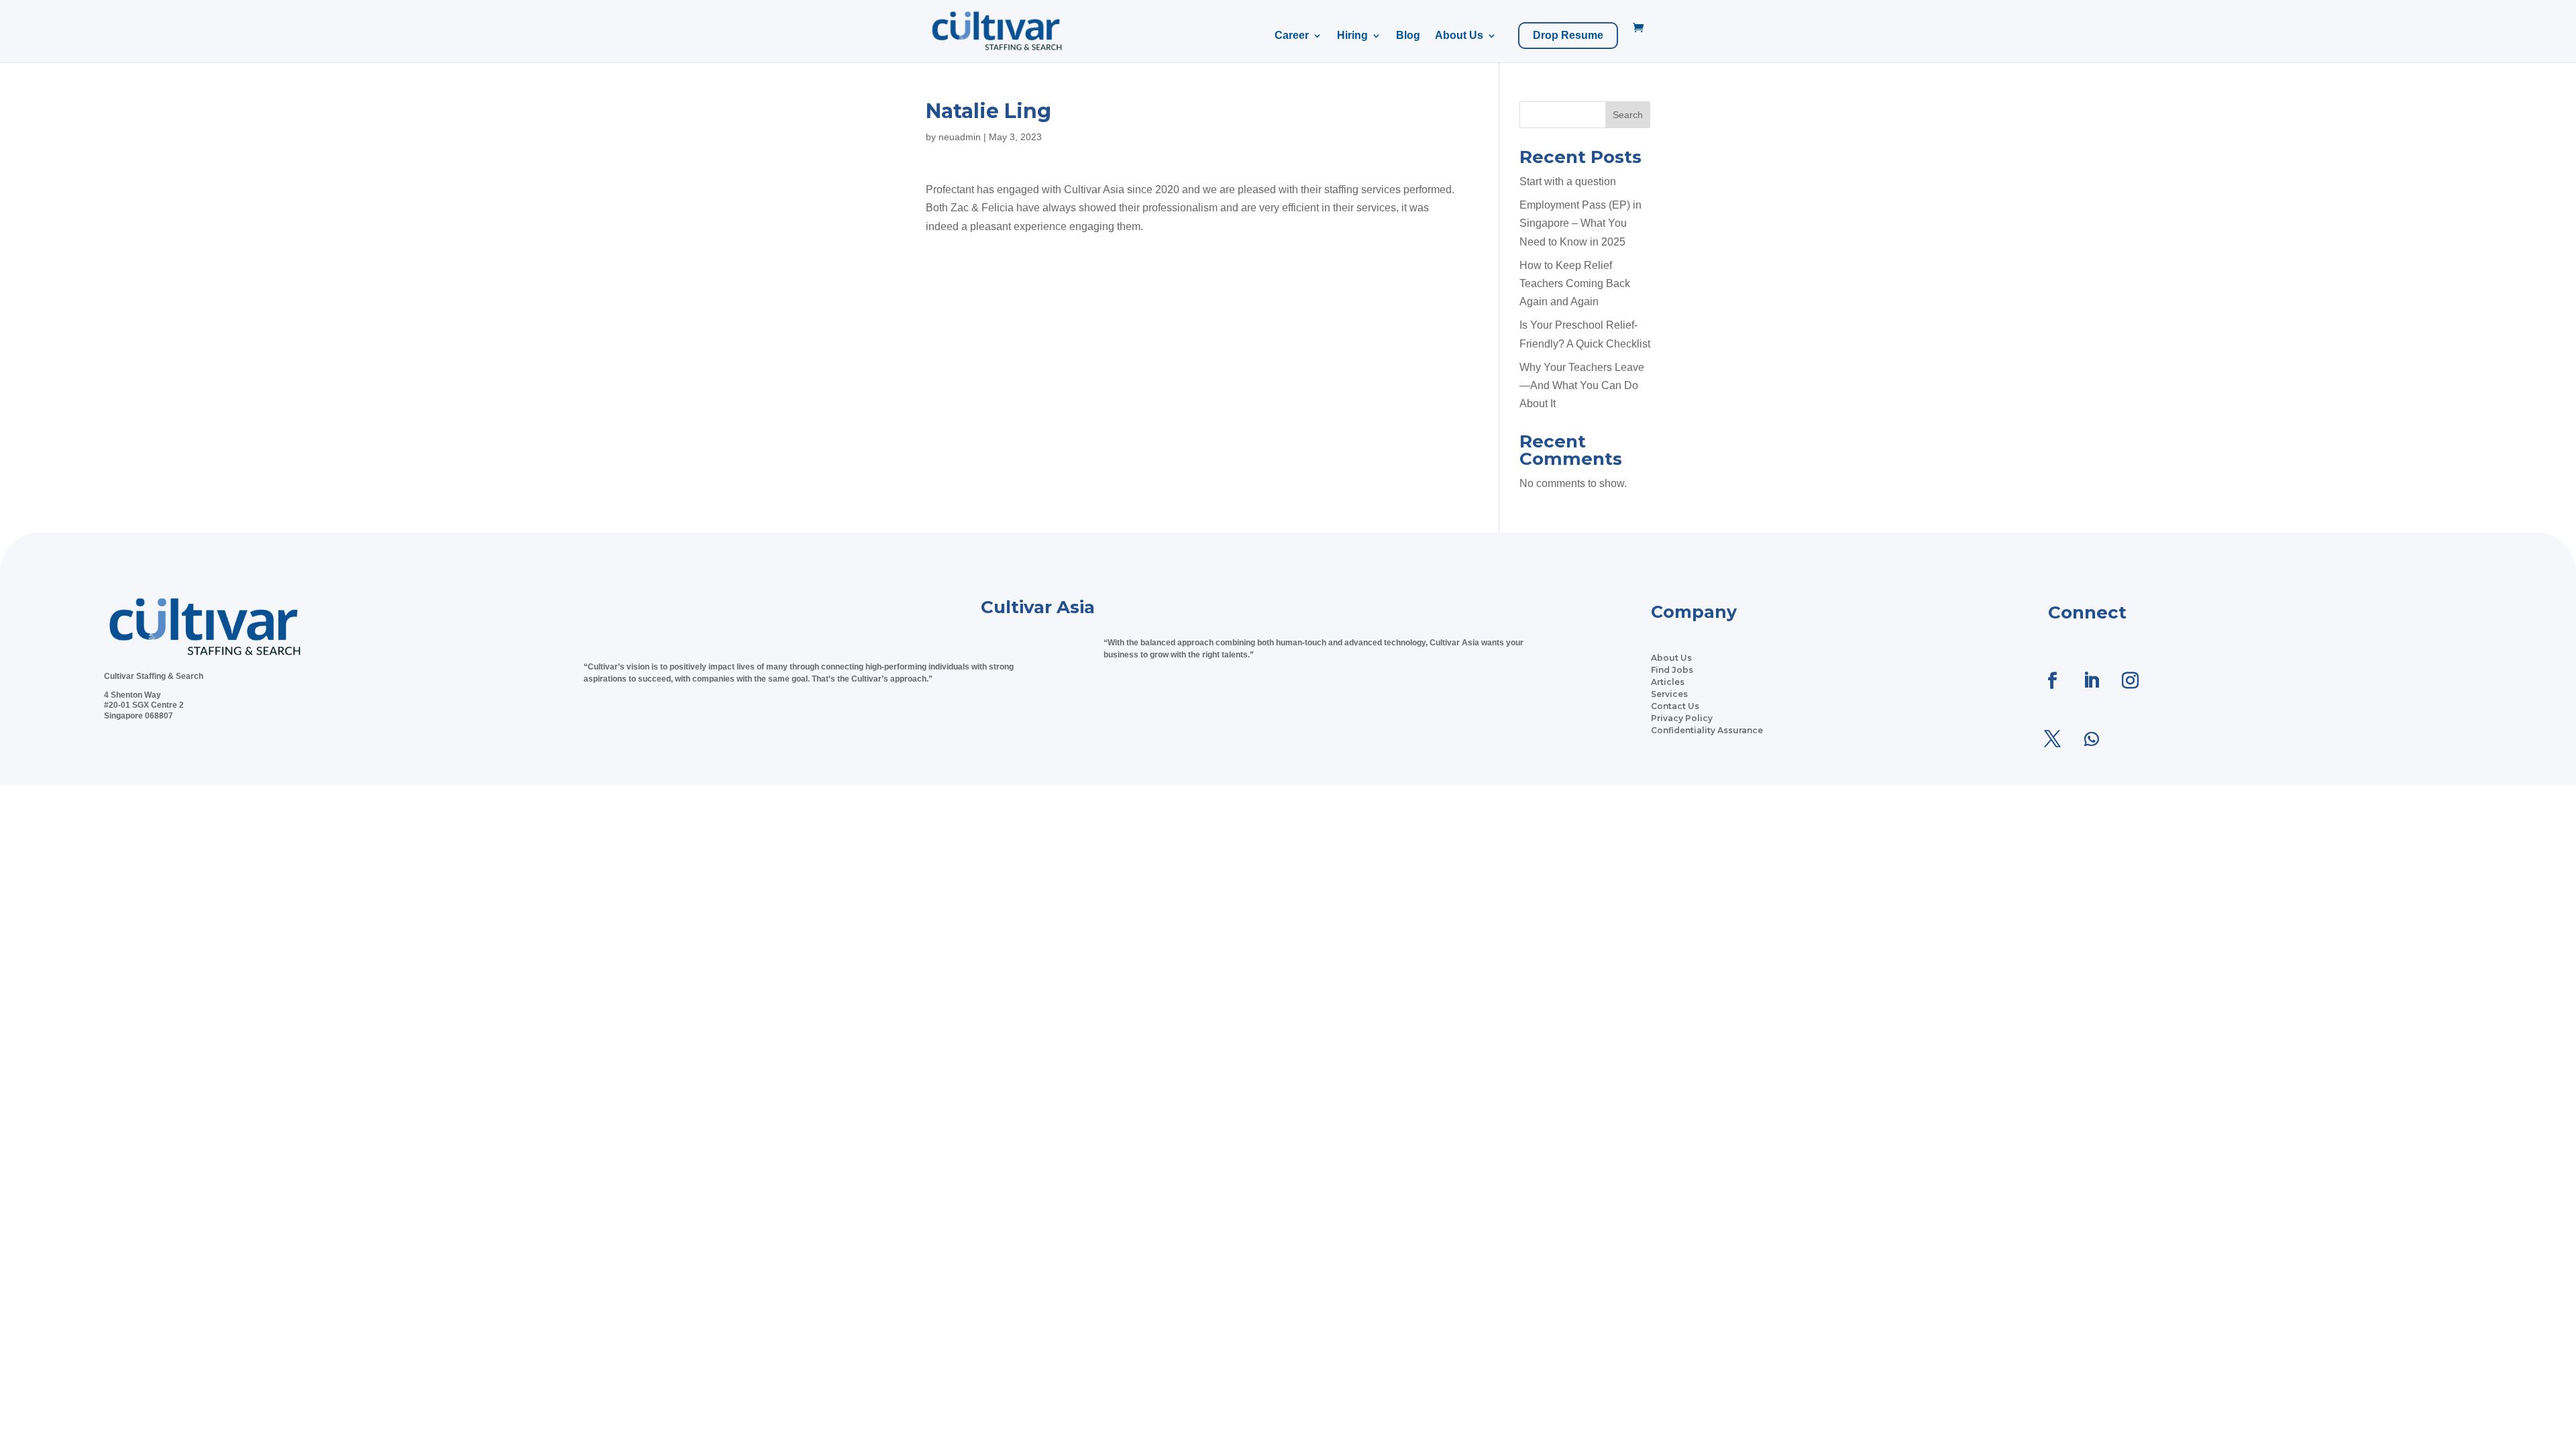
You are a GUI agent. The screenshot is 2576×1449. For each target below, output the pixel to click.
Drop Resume (1568, 36)
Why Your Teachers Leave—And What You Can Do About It (1582, 385)
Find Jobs (1672, 670)
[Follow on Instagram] (2131, 681)
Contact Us (1675, 706)
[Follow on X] (2053, 739)
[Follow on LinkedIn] (2092, 681)
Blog (1408, 36)
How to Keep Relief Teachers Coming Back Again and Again (1575, 283)
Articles (1668, 682)
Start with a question (1568, 181)
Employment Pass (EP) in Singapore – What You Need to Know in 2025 (1580, 223)
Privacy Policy (1682, 718)
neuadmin (960, 137)
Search (1628, 115)
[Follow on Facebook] (2053, 681)
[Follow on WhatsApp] (2092, 739)
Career (1292, 36)
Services (1669, 694)
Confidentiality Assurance (1707, 730)
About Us (1459, 36)
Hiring (1352, 36)
